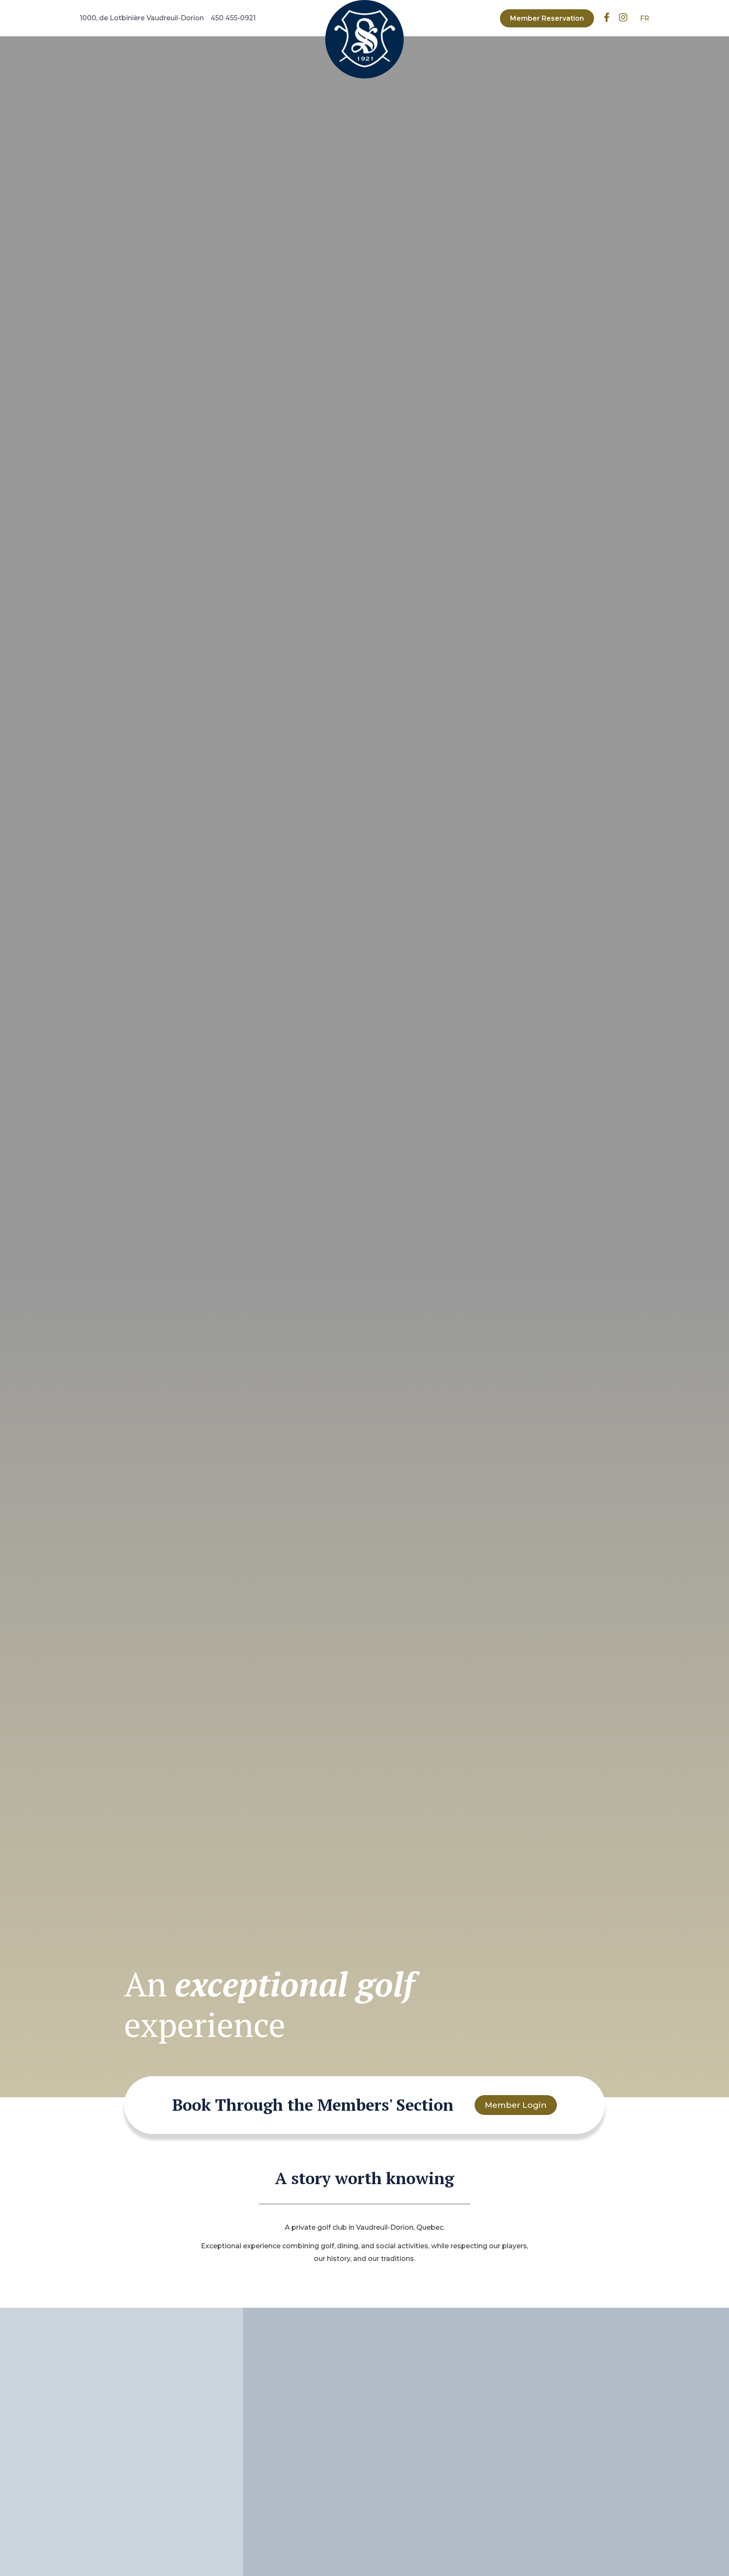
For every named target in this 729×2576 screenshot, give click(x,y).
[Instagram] (623, 18)
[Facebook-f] (607, 18)
